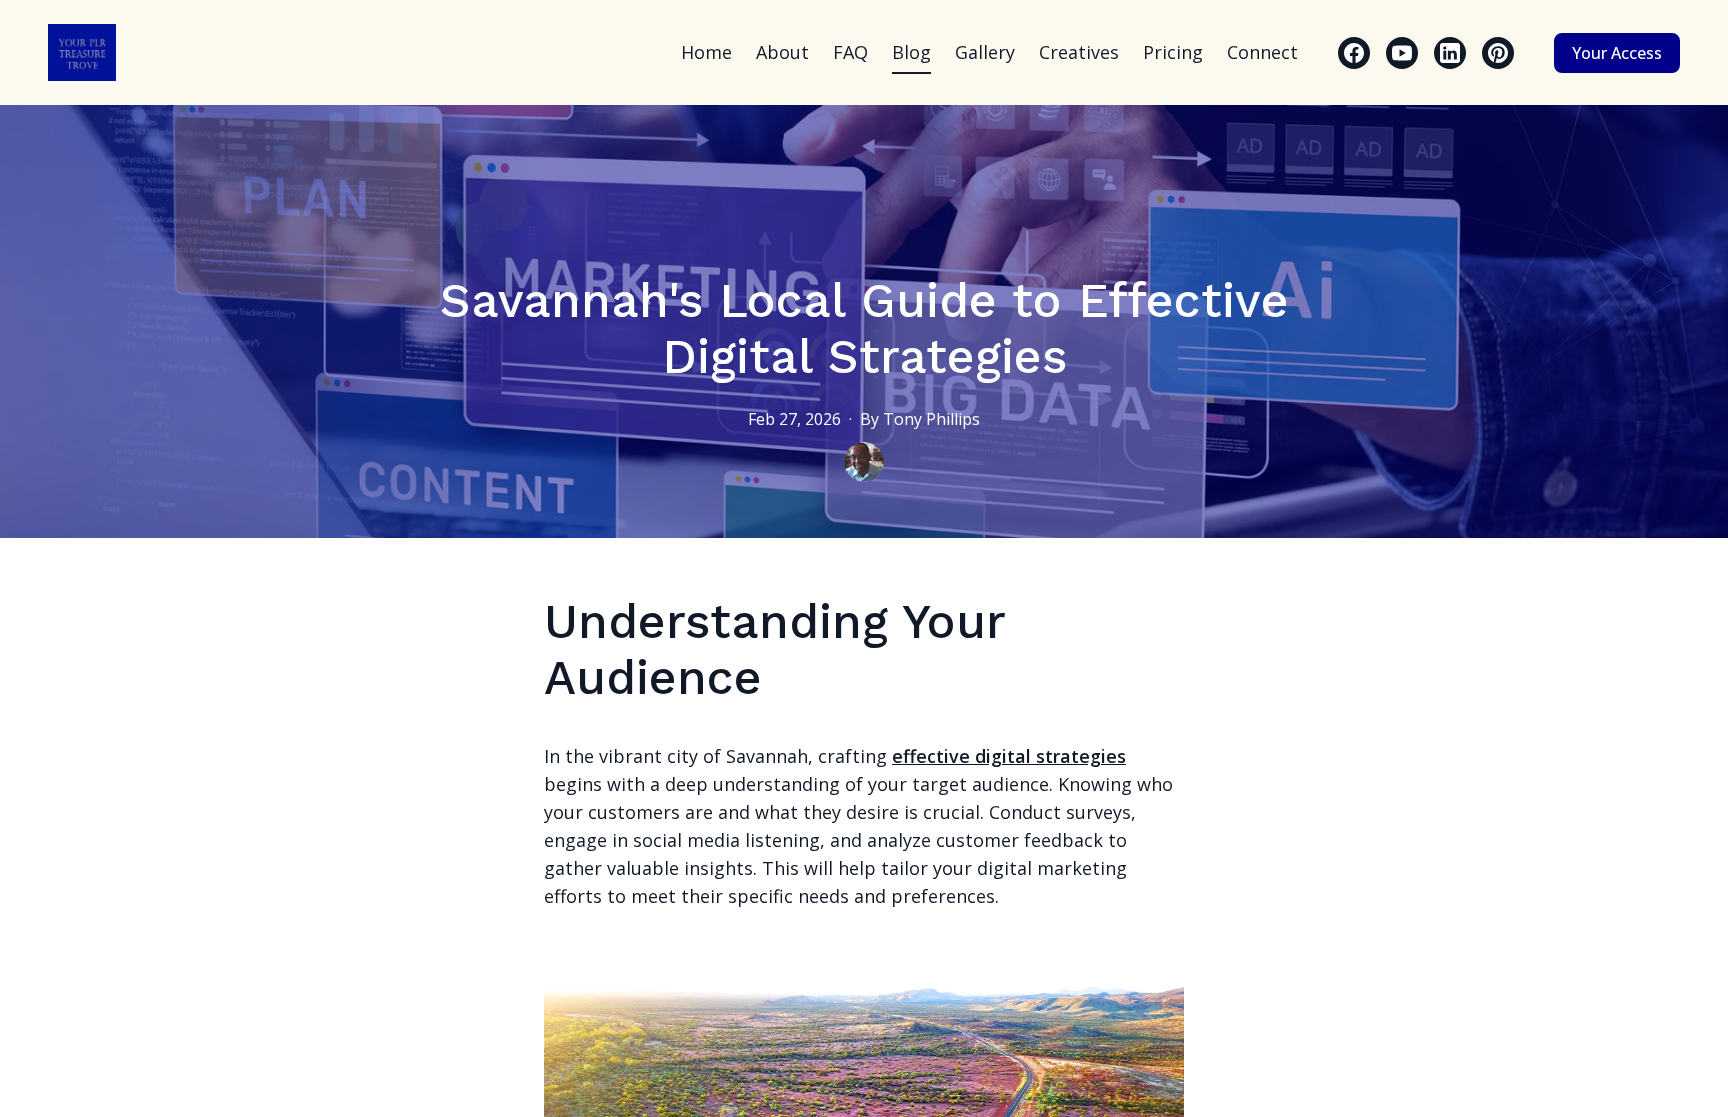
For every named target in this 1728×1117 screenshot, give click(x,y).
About (782, 52)
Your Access (1617, 53)
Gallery (985, 52)
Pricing (1173, 52)
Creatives (1079, 52)
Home (706, 52)
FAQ (850, 52)
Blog (911, 52)
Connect (1262, 52)
